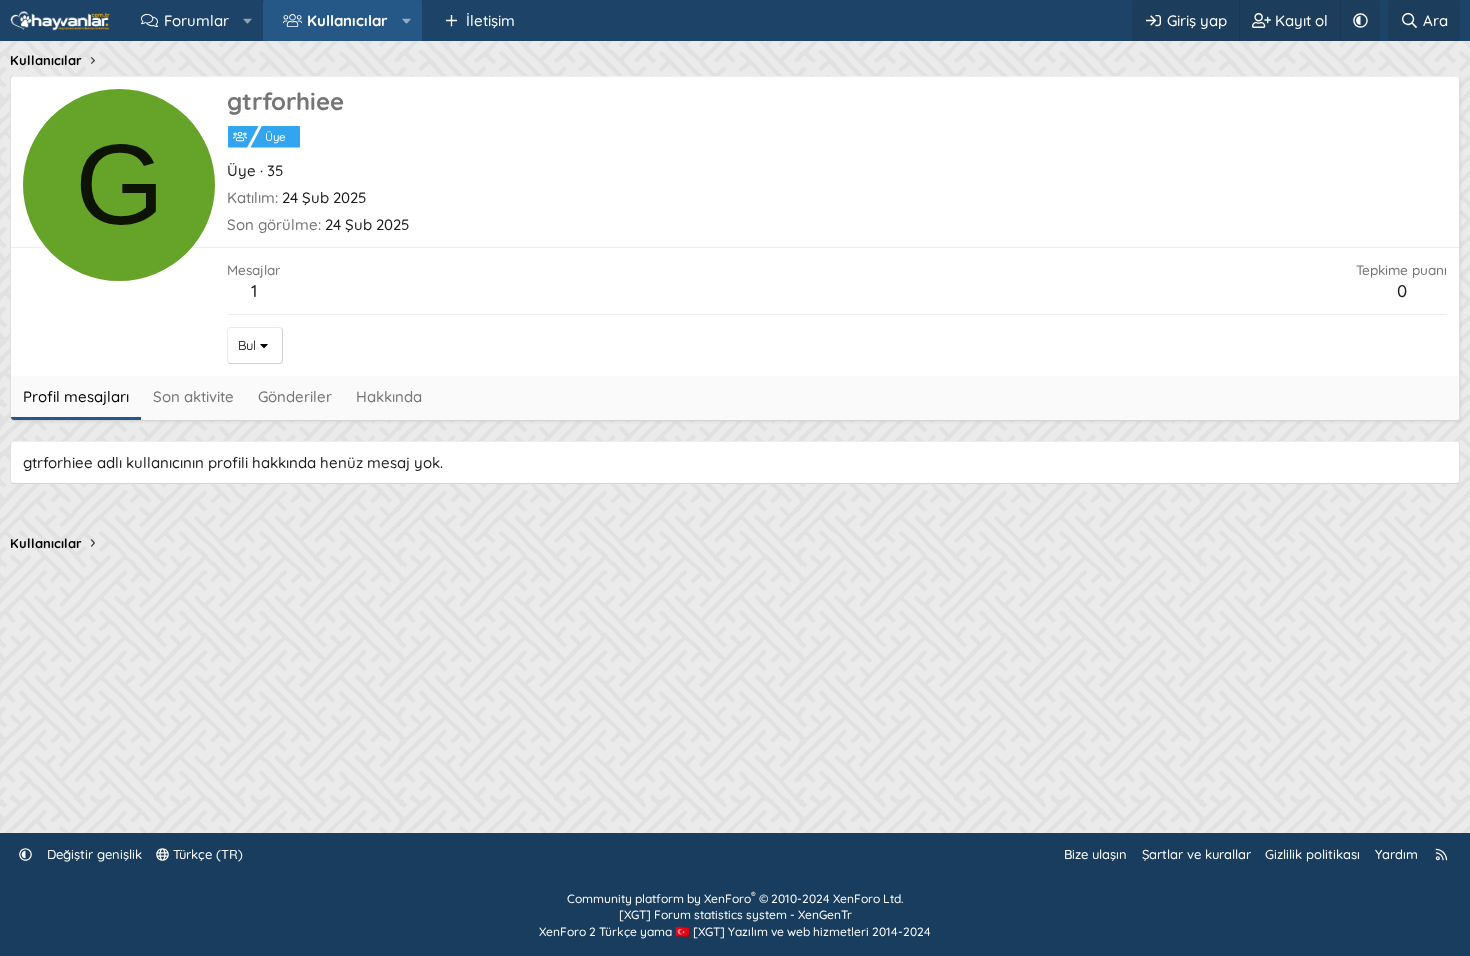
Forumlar (196, 20)
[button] (247, 20)
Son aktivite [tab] (193, 396)
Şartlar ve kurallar (1196, 854)
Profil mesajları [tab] (76, 396)
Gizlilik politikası (1312, 854)
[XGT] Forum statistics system (735, 914)
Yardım (1396, 854)
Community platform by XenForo (735, 898)
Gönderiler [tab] (295, 396)
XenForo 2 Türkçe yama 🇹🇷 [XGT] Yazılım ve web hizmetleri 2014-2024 (735, 931)
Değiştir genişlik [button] (94, 854)
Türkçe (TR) (206, 854)
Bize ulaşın (1095, 854)
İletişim (490, 20)
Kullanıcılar (347, 20)
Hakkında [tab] (389, 396)
